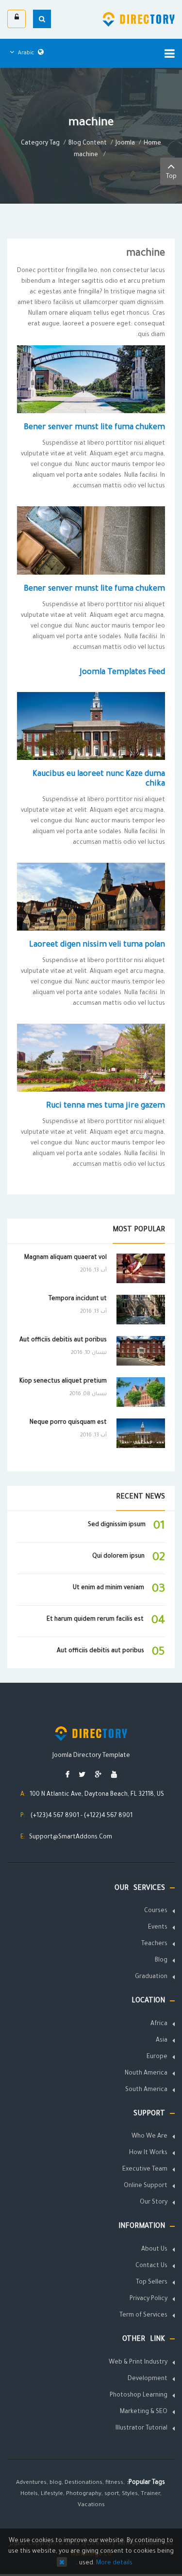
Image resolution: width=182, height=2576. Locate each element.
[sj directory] (139, 19)
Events (158, 1928)
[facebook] (67, 1776)
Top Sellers (152, 2283)
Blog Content (88, 144)
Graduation (151, 1977)
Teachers (154, 1944)
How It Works (148, 2153)
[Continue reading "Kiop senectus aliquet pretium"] (141, 1392)
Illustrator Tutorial (141, 2429)
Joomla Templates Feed (122, 673)
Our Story (154, 2203)
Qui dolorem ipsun (118, 1557)
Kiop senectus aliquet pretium (63, 1382)
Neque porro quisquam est (68, 1423)
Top (171, 177)
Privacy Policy (149, 2299)
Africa (159, 2024)
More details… (104, 2563)
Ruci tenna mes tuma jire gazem (106, 1106)
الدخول (17, 19)
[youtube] (114, 1776)
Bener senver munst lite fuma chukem (94, 428)
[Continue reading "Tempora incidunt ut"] (141, 1310)
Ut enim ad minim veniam (108, 1588)
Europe (157, 2057)
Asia (162, 2041)
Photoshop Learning (139, 2396)
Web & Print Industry (138, 2363)
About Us (154, 2250)
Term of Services (143, 2316)
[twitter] (82, 1776)
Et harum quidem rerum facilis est (95, 1620)
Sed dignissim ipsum (117, 1525)
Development (148, 2379)
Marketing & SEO (144, 2412)
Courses (156, 1911)
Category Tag (40, 144)
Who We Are (149, 2137)
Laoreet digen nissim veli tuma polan (97, 945)
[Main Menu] (170, 53)
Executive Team (145, 2170)
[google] (98, 1776)
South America (146, 2090)
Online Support (146, 2186)
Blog (161, 1961)
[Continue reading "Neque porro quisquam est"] (141, 1433)
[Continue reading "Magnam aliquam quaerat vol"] (141, 1268)
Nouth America (146, 2074)
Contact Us (151, 2266)
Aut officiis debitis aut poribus (63, 1340)
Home (152, 144)
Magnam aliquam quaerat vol (66, 1258)
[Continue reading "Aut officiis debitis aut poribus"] (141, 1351)
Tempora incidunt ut (78, 1299)
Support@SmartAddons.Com (71, 1837)
